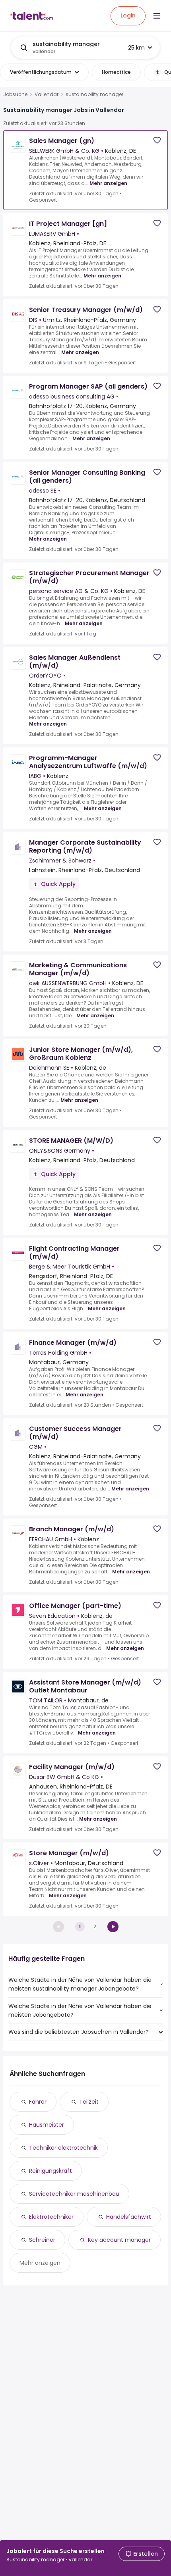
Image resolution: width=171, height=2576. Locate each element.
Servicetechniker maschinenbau (74, 2194)
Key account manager (119, 2240)
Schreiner (42, 2240)
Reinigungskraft (51, 2171)
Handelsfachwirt (129, 2217)
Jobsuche (15, 94)
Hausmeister (47, 2125)
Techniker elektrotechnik (63, 2148)
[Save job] (157, 140)
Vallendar (47, 94)
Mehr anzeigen (108, 183)
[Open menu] (157, 16)
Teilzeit (89, 2102)
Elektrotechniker (51, 2217)
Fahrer (38, 2102)
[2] (113, 1927)
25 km (136, 48)
